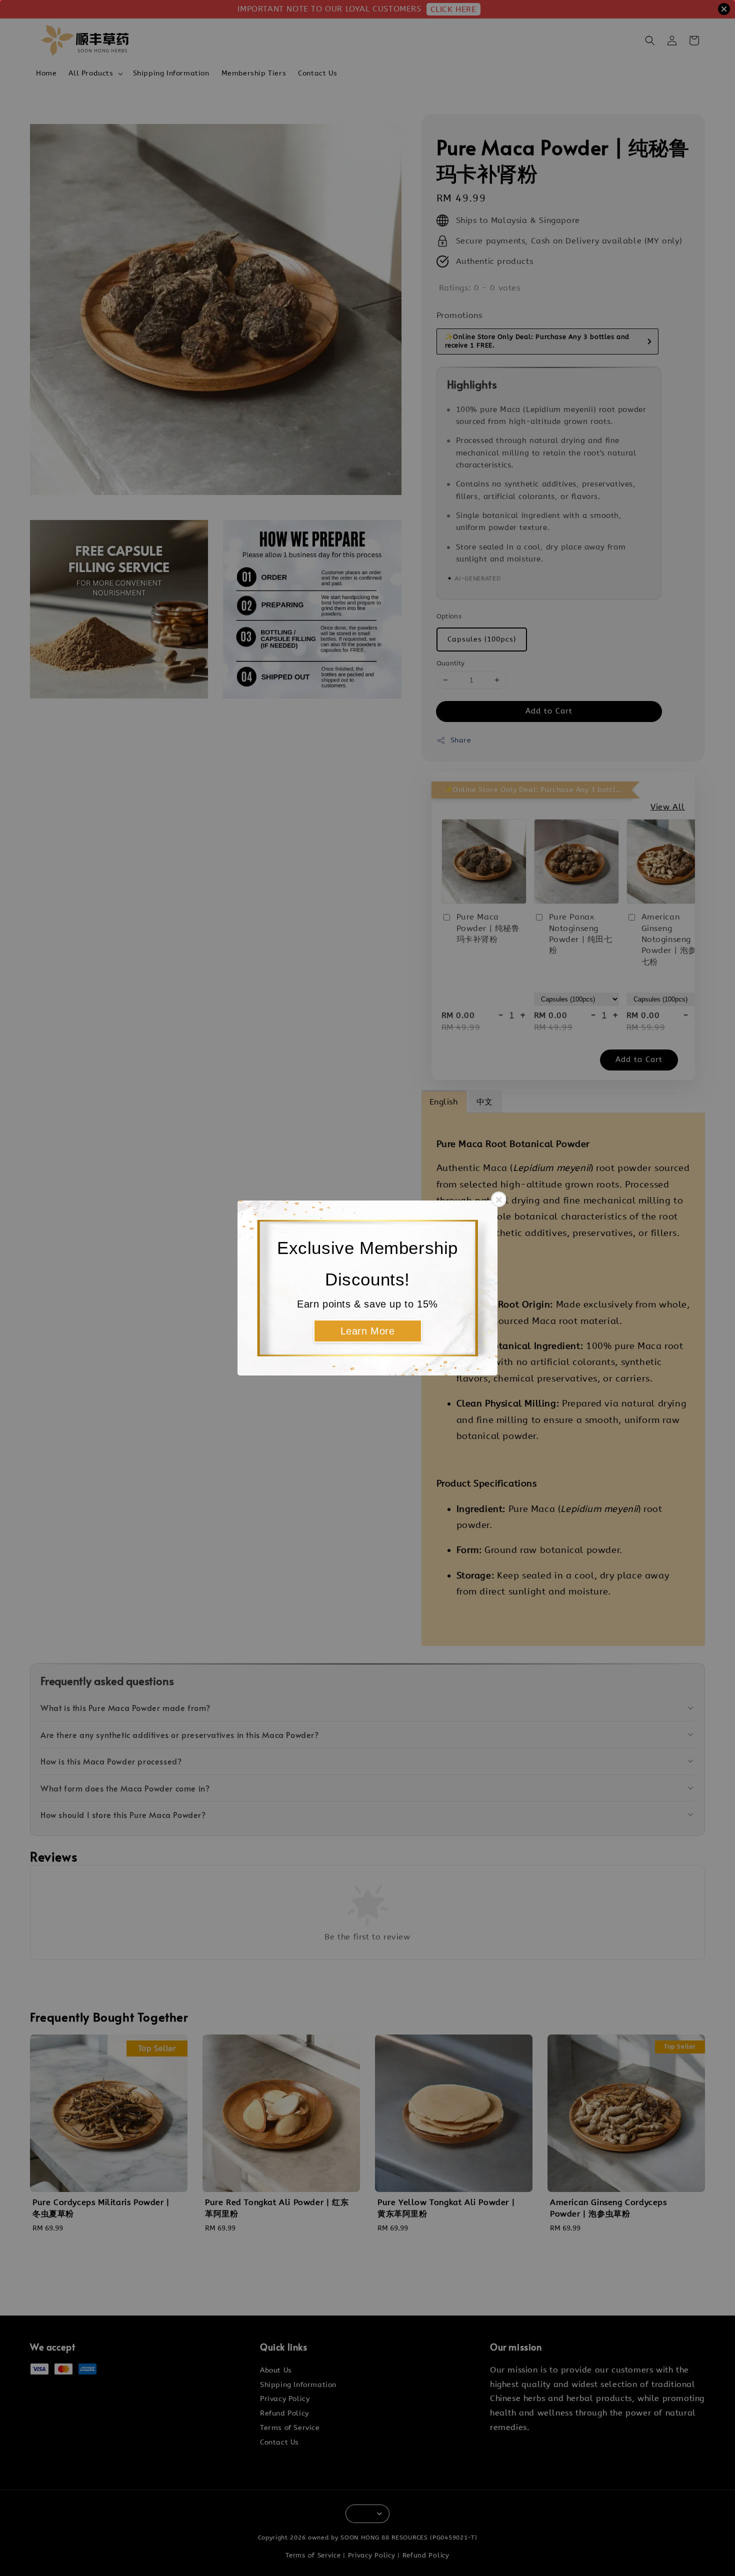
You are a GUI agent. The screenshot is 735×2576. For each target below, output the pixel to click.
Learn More (368, 1331)
